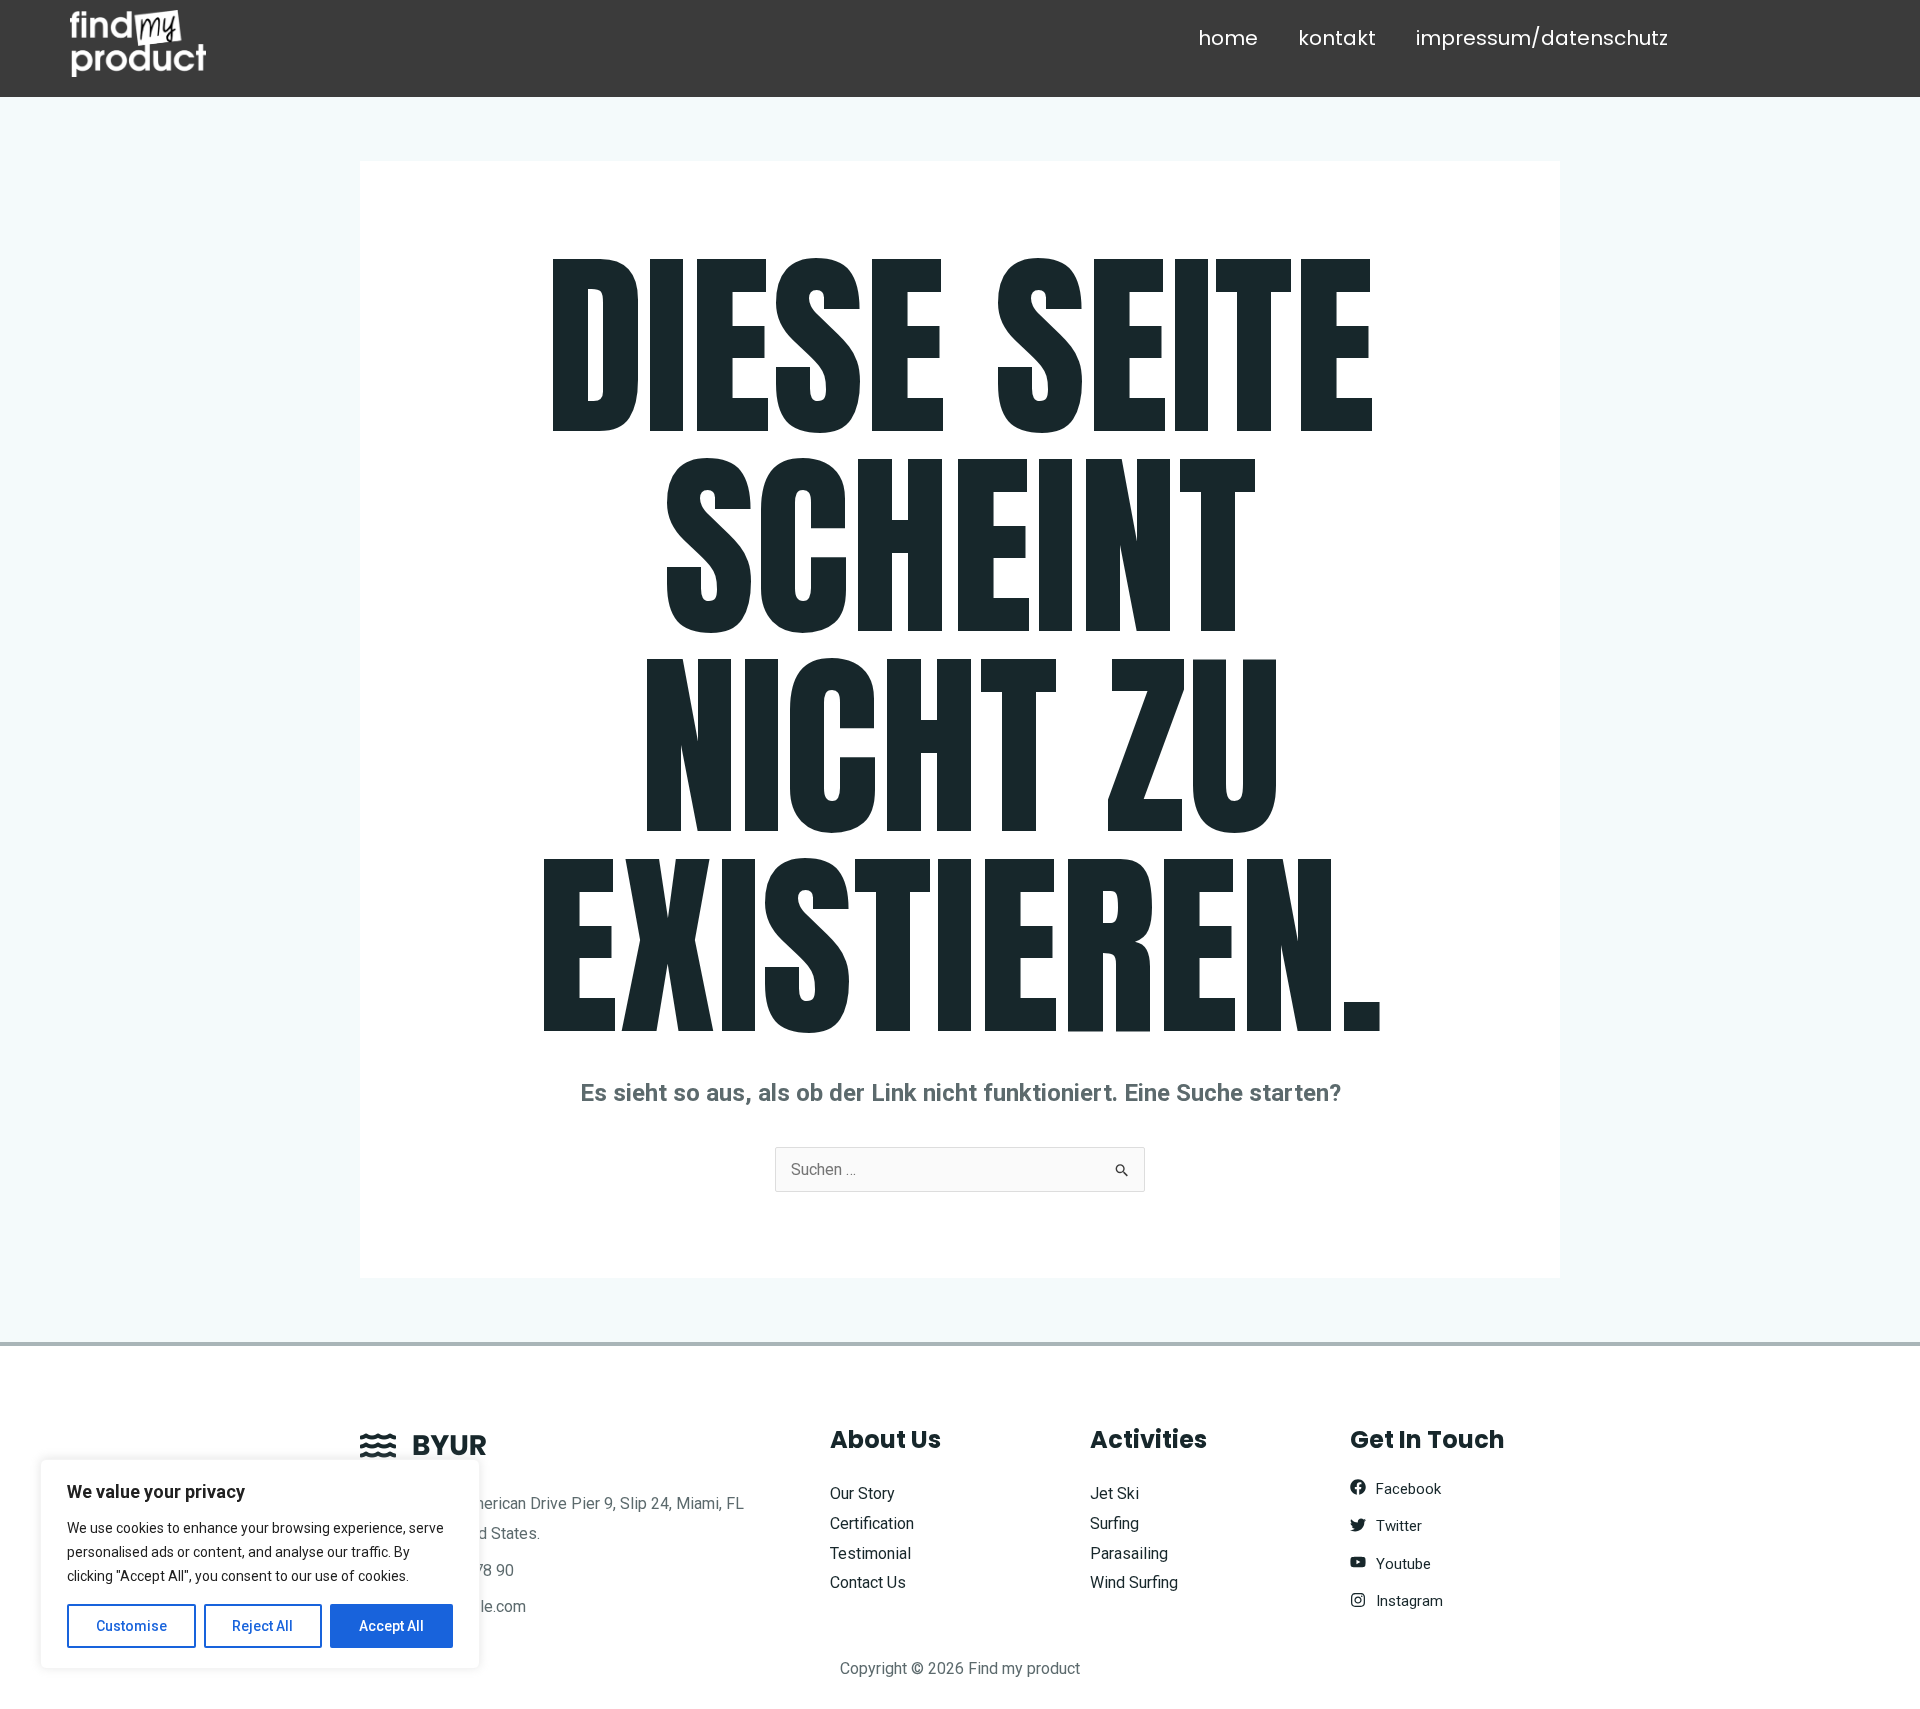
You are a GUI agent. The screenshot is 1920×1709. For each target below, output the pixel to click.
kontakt (1337, 38)
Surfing (1114, 1523)
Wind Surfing (1134, 1582)
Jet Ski (1114, 1493)
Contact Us (868, 1582)
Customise (131, 1626)
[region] (260, 1564)
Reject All (262, 1626)
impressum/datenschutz (1542, 38)
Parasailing (1129, 1553)
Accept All (391, 1626)
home (1228, 38)
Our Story (862, 1493)
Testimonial (870, 1553)
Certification (872, 1523)
